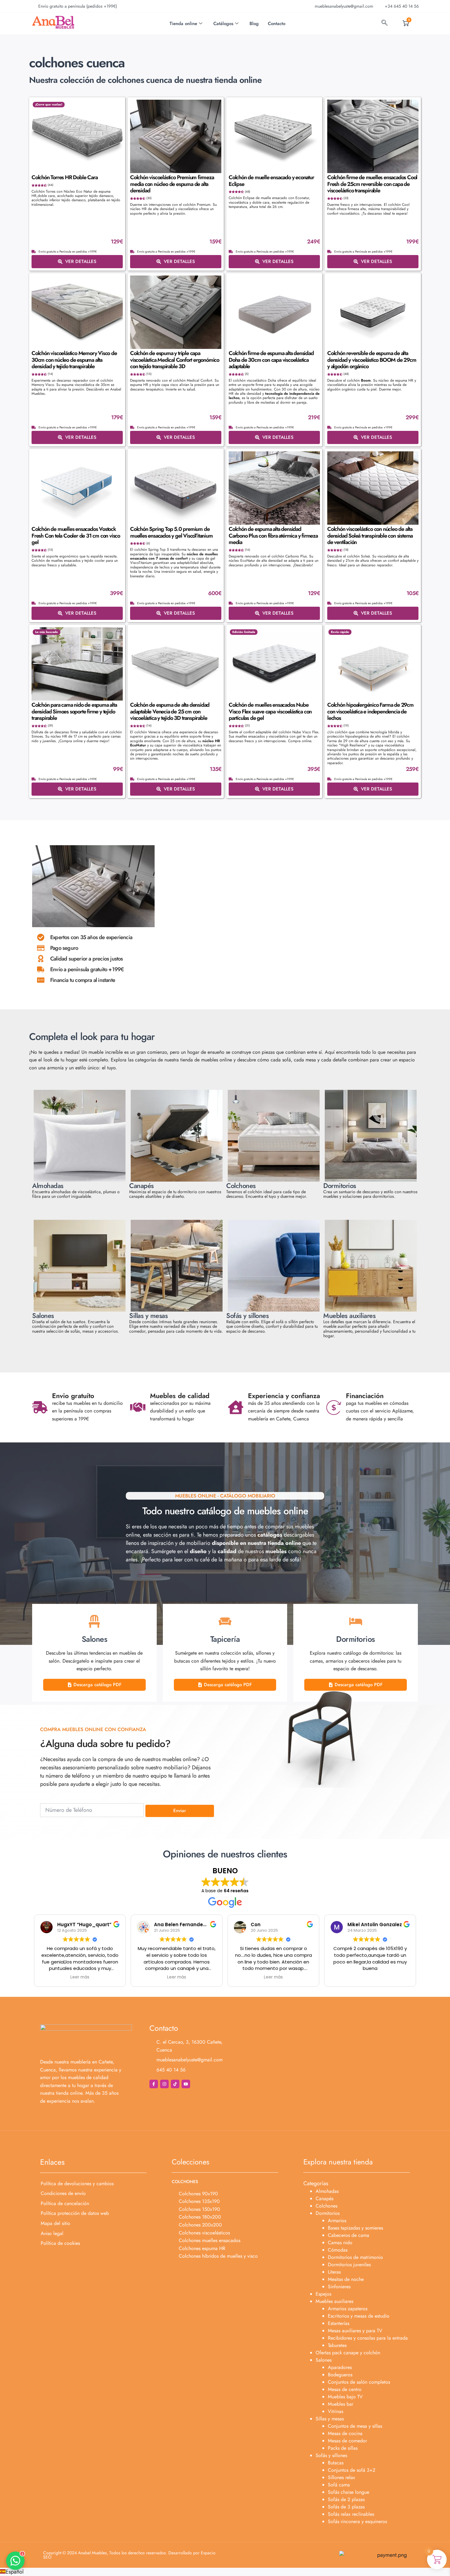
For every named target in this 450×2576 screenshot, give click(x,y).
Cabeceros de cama (349, 2235)
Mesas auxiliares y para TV (355, 2331)
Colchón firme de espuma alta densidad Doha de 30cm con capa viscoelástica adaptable (271, 360)
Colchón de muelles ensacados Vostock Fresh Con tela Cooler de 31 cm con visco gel (76, 536)
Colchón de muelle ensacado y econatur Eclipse (271, 181)
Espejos (323, 2294)
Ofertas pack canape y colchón (348, 2353)
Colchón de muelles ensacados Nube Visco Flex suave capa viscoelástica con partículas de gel (270, 711)
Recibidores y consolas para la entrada (368, 2338)
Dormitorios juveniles (349, 2265)
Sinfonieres (339, 2287)
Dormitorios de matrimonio (355, 2257)
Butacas (336, 2463)
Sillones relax (341, 2477)
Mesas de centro (345, 2389)
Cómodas (338, 2250)
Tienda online (183, 24)
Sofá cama (339, 2485)
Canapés (324, 2198)
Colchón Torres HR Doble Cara (64, 177)
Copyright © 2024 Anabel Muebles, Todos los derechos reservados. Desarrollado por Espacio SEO (129, 2555)
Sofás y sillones (331, 2455)
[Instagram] (164, 2084)
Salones (324, 2360)
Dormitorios (328, 2213)
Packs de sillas (343, 2448)
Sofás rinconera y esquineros (357, 2521)
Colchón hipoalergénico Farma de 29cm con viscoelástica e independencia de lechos (370, 711)
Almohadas (327, 2191)
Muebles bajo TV (345, 2397)
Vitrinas (336, 2411)
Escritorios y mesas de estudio (359, 2316)
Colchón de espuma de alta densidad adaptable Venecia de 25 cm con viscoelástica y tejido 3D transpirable (170, 711)
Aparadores (340, 2367)
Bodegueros (340, 2375)
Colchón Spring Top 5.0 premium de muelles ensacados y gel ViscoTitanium (171, 532)
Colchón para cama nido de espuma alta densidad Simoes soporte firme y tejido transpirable (74, 711)
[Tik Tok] (175, 2084)
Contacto (277, 24)
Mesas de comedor (347, 2441)
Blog (254, 24)
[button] (225, 2572)
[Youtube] (186, 2084)
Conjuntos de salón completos (359, 2382)
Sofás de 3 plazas (346, 2507)
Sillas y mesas (330, 2419)
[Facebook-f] (154, 2084)
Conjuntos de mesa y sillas (355, 2426)
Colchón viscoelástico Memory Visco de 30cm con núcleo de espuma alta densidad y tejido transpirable (74, 360)
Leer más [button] (80, 1977)
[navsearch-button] (384, 24)
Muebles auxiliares (334, 2301)
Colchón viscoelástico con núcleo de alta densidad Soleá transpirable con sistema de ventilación (370, 536)
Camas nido (340, 2243)
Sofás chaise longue (349, 2492)
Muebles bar (341, 2404)
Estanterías (339, 2323)
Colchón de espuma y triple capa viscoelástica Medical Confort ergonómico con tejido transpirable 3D (175, 360)
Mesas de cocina (345, 2433)
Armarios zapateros (348, 2309)
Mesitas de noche (346, 2279)
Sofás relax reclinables (351, 2514)
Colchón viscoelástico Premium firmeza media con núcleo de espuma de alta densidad (172, 184)
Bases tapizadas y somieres (355, 2228)
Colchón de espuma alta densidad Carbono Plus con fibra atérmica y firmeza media (273, 536)
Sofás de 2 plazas (346, 2499)
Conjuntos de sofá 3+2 (352, 2470)
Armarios (337, 2221)
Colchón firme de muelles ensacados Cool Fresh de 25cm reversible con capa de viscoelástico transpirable (372, 184)
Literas (334, 2272)
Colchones (326, 2206)
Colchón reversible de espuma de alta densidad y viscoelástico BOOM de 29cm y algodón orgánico (372, 360)
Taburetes (337, 2345)
